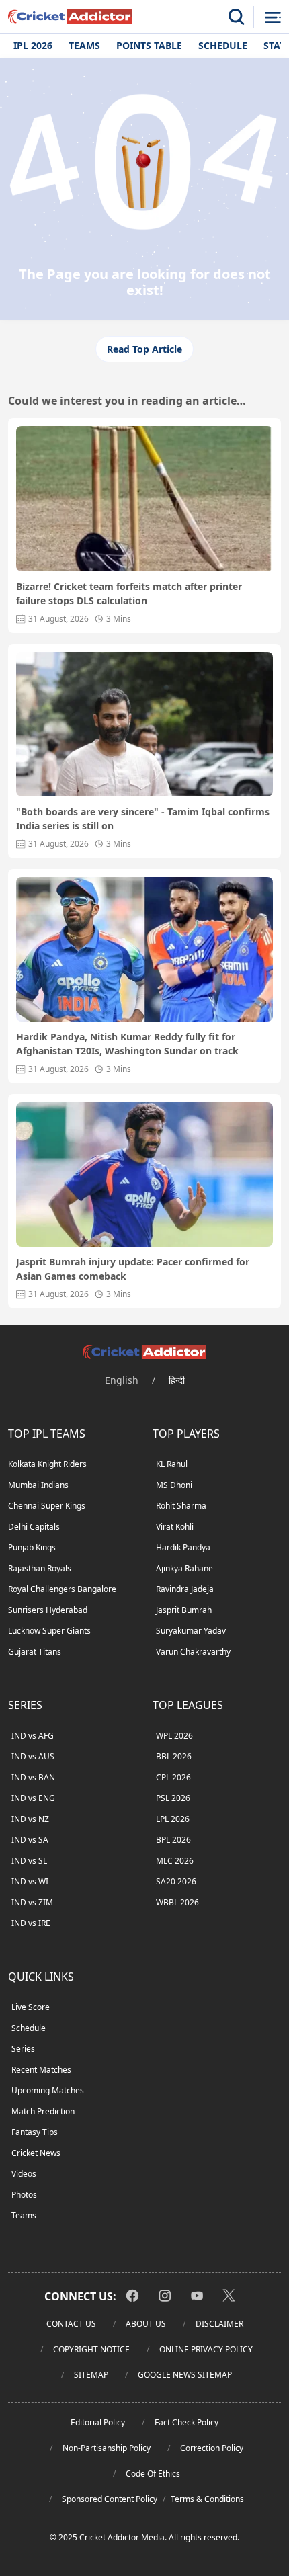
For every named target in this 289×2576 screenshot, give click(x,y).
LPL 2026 (173, 1819)
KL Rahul (172, 1464)
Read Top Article (144, 349)
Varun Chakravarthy (193, 1652)
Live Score (31, 2007)
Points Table (149, 45)
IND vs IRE (31, 1923)
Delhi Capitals (34, 1527)
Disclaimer (219, 2324)
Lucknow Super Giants (49, 1631)
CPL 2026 (173, 1777)
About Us (146, 2324)
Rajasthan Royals (40, 1568)
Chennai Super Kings (47, 1506)
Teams (84, 45)
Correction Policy (212, 2448)
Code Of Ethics (153, 2474)
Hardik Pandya (183, 1547)
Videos (24, 2174)
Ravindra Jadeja (185, 1589)
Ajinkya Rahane (184, 1568)
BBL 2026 (174, 1756)
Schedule (223, 45)
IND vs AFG (33, 1736)
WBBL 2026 (177, 1902)
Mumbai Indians (38, 1485)
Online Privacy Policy (206, 2349)
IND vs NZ (30, 1819)
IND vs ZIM (32, 1902)
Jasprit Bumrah (184, 1610)
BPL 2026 (173, 1840)
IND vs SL (29, 1861)
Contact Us (71, 2324)
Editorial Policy (98, 2422)
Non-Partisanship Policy (107, 2448)
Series (23, 2049)
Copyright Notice (91, 2349)
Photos (24, 2195)
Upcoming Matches (48, 2090)
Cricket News (36, 2153)
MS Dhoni (174, 1485)
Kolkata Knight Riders (47, 1464)
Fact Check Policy (187, 2422)
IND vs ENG (33, 1798)
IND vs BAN (33, 1777)
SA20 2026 (176, 1881)
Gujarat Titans (35, 1652)
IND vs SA (30, 1840)
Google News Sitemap (185, 2375)
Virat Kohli (175, 1527)
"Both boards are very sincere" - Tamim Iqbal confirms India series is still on (143, 819)
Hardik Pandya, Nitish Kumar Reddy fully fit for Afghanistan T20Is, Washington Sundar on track (127, 1044)
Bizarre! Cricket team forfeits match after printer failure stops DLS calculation (129, 593)
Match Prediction (43, 2111)
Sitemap (91, 2375)
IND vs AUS (33, 1756)
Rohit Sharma (181, 1506)
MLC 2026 (175, 1861)
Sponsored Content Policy (110, 2499)
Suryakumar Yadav (191, 1631)
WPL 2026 (174, 1736)
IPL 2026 (33, 45)
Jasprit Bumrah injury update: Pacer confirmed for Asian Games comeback (133, 1269)
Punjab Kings (32, 1547)
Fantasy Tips (35, 2132)
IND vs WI (30, 1881)
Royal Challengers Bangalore (62, 1589)
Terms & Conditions (207, 2499)
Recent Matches (41, 2070)
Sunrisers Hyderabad (48, 1610)
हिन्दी (177, 1380)
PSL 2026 (173, 1798)
